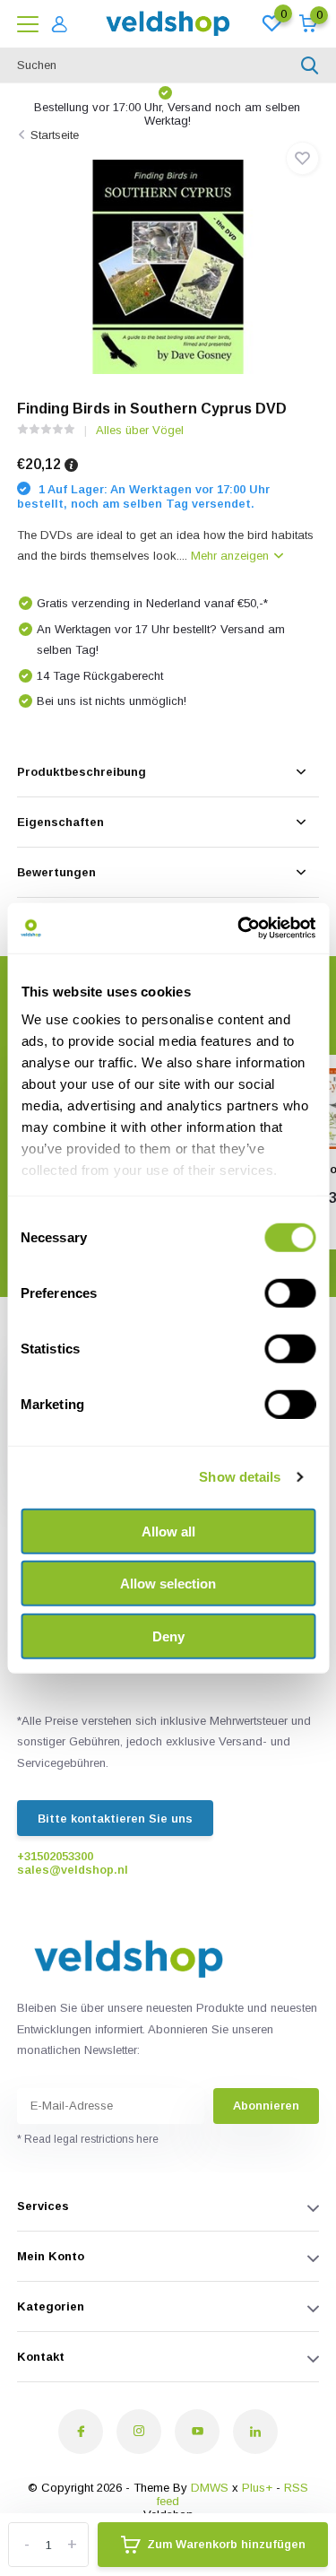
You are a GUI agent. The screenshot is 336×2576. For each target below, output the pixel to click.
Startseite (55, 135)
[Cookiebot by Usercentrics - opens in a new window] (239, 928)
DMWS (210, 2488)
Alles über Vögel (140, 430)
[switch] (290, 1292)
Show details (240, 1477)
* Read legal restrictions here (88, 2139)
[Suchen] (310, 65)
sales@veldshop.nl (73, 1870)
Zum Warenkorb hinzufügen (226, 2544)
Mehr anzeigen (232, 556)
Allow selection (168, 1584)
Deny (168, 1636)
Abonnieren (266, 2106)
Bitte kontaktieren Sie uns (115, 1819)
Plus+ (257, 2488)
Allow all (168, 1531)
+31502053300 (55, 1856)
